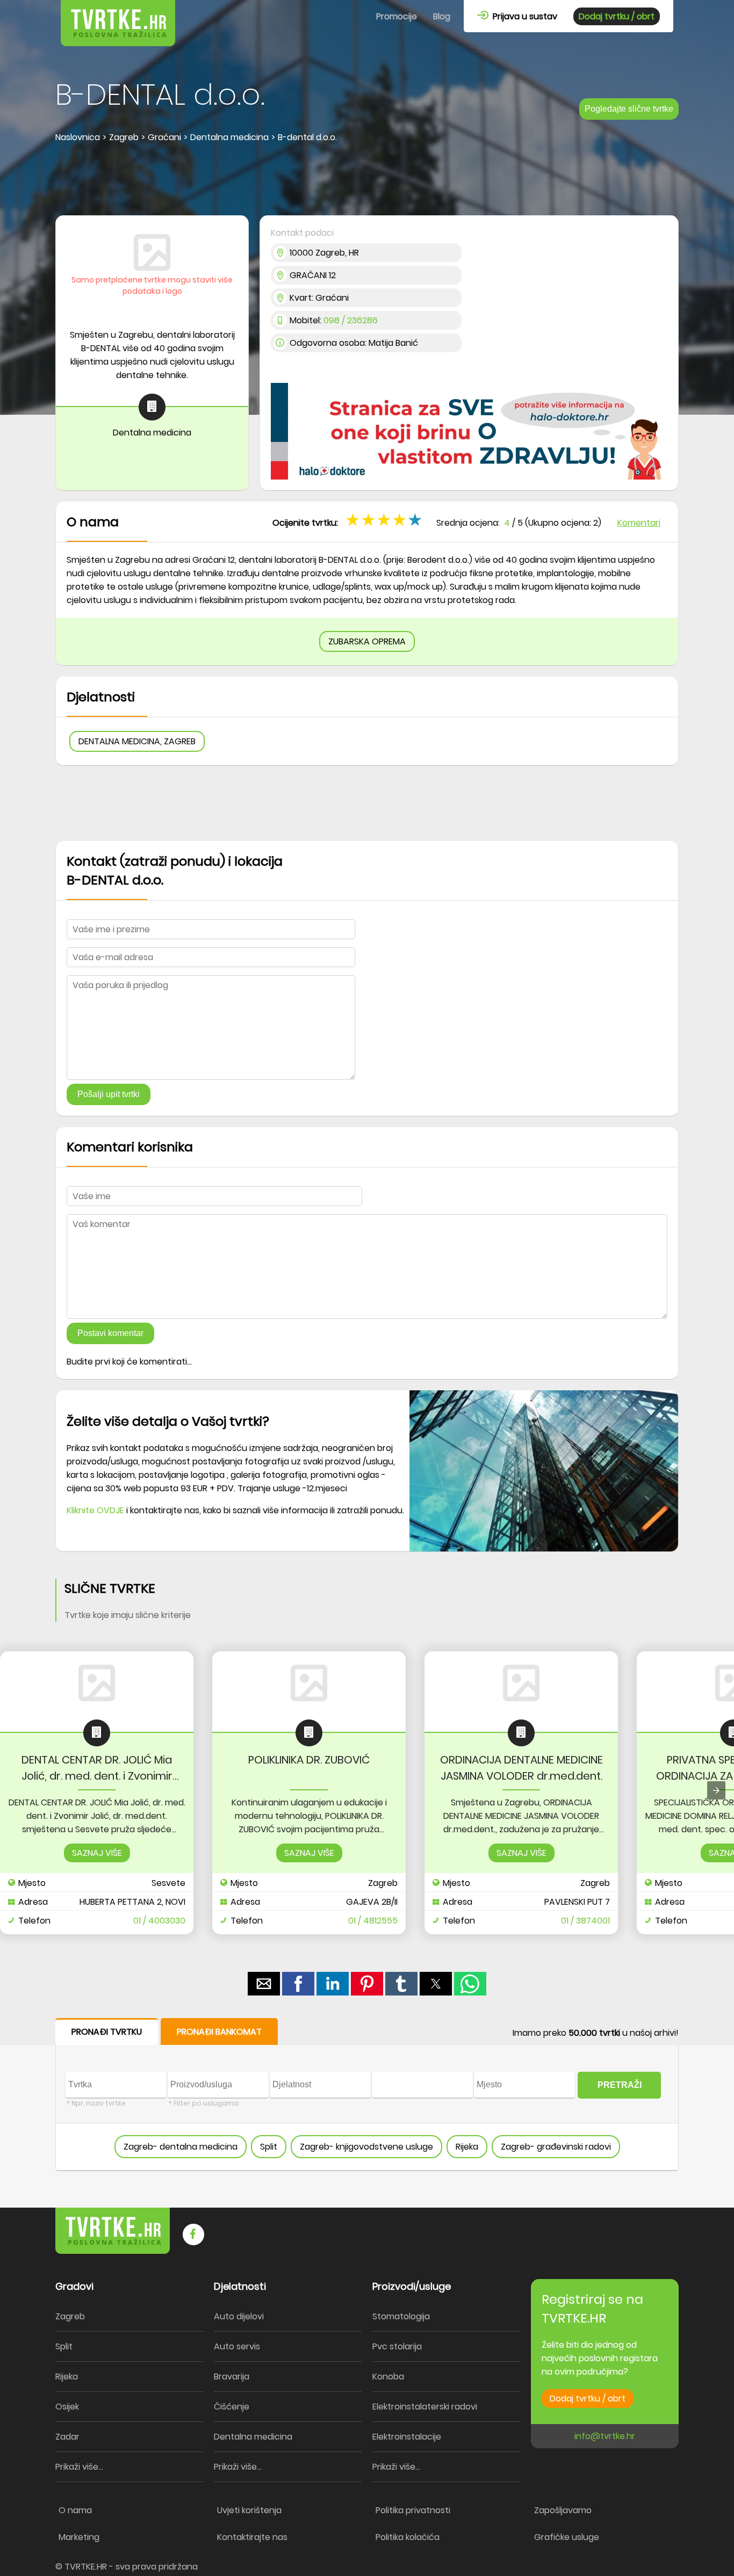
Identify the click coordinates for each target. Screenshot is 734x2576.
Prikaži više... (79, 2467)
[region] (367, 180)
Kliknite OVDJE (95, 1510)
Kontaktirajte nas (252, 2537)
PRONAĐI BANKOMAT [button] (219, 2032)
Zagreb (70, 2316)
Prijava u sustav (523, 16)
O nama (75, 2510)
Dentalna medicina (253, 2437)
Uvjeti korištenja (249, 2510)
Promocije (397, 16)
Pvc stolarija (397, 2346)
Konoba (388, 2377)
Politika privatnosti (413, 2510)
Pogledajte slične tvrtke (629, 109)
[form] (367, 2095)
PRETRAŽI (620, 2085)
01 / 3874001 (585, 1921)
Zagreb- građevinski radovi (556, 2147)
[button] (416, 519)
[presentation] (716, 1790)
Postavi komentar (110, 1333)
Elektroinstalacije (407, 2437)
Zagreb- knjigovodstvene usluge (366, 2147)
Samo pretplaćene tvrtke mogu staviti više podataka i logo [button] (152, 285)
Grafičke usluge (567, 2537)
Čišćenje (232, 2407)
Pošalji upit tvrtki (109, 1094)
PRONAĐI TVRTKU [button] (107, 2032)
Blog (442, 16)
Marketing (79, 2537)
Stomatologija (401, 2316)
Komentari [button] (639, 523)
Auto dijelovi (239, 2316)
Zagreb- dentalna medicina (181, 2147)
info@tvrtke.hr (605, 2436)
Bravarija (232, 2377)
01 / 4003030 (159, 1921)
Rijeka (467, 2147)
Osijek (67, 2407)
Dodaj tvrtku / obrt (617, 16)
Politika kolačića (408, 2537)
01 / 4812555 (373, 1921)
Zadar (67, 2437)
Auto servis (237, 2346)
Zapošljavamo (563, 2510)
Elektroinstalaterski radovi (425, 2407)
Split (269, 2147)
